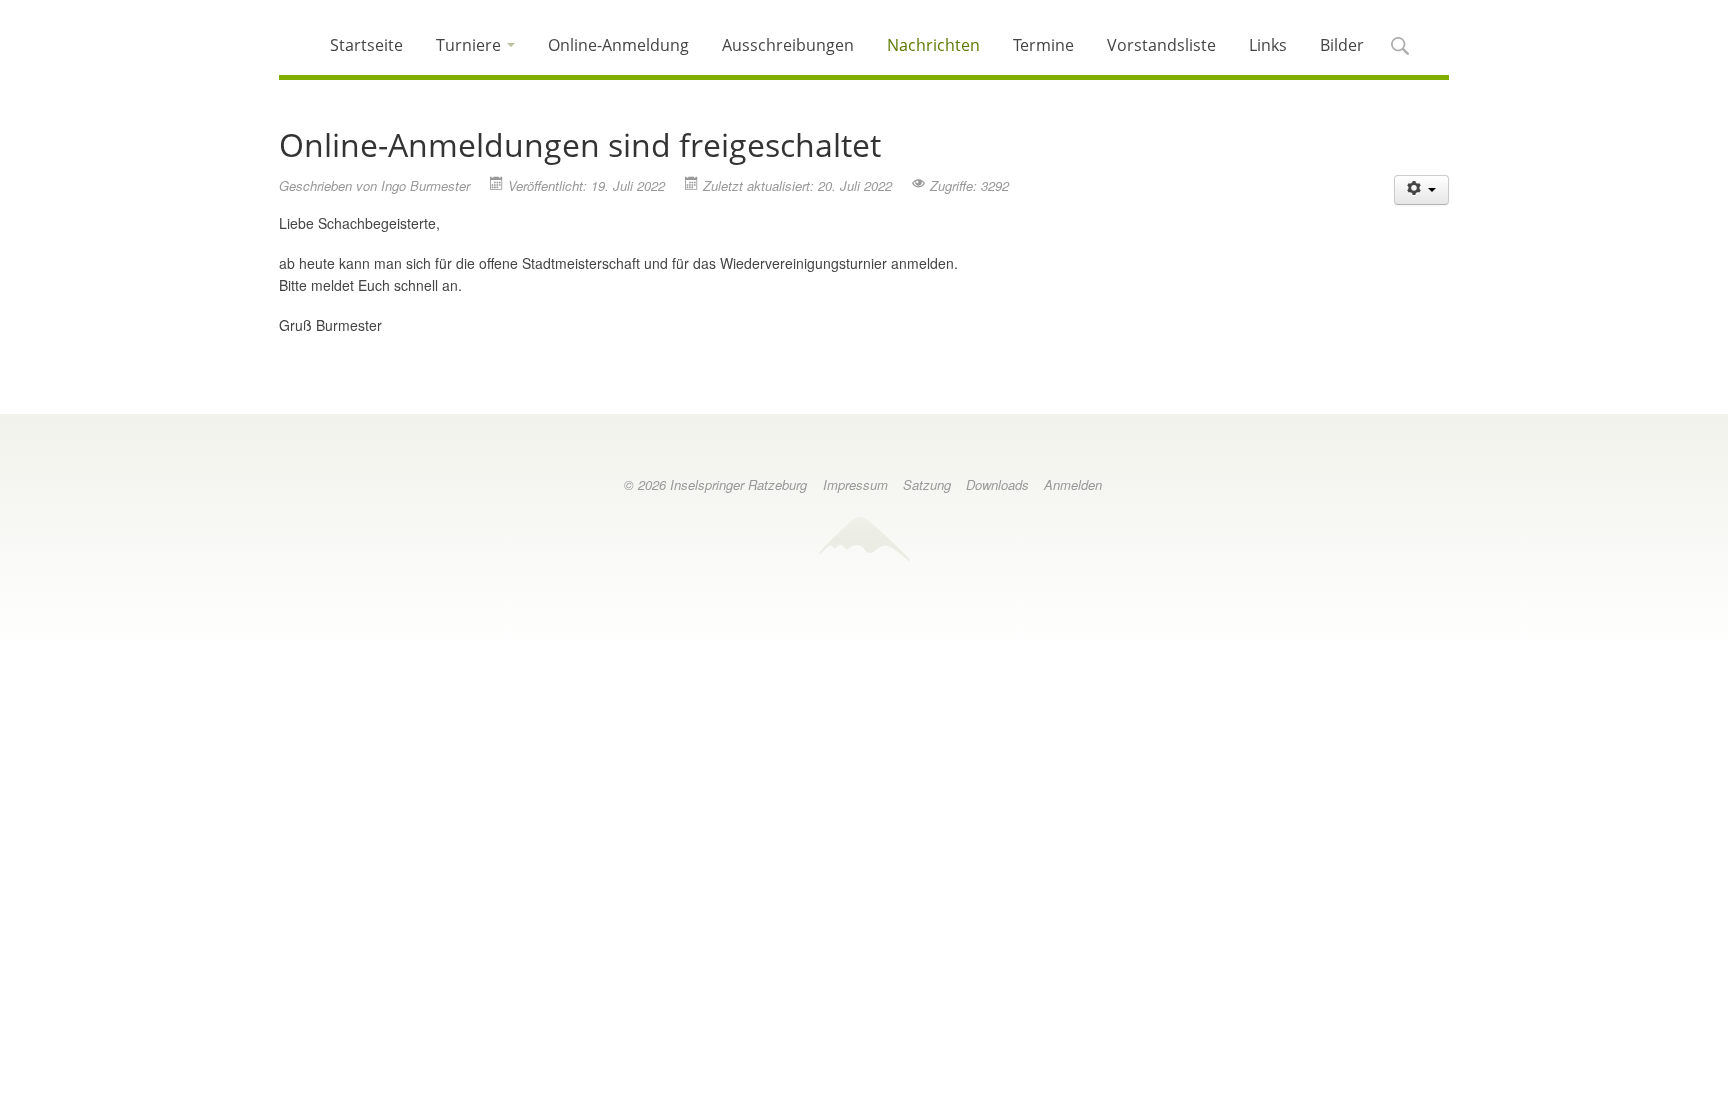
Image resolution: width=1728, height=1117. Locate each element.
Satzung (927, 484)
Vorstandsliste (1161, 45)
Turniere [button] (470, 45)
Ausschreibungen (788, 45)
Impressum (855, 484)
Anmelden (1073, 484)
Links (1268, 45)
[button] (1399, 47)
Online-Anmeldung (618, 45)
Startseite (366, 45)
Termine (1043, 45)
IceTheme (864, 538)
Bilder (1342, 45)
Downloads (997, 484)
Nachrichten (933, 45)
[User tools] (1422, 190)
